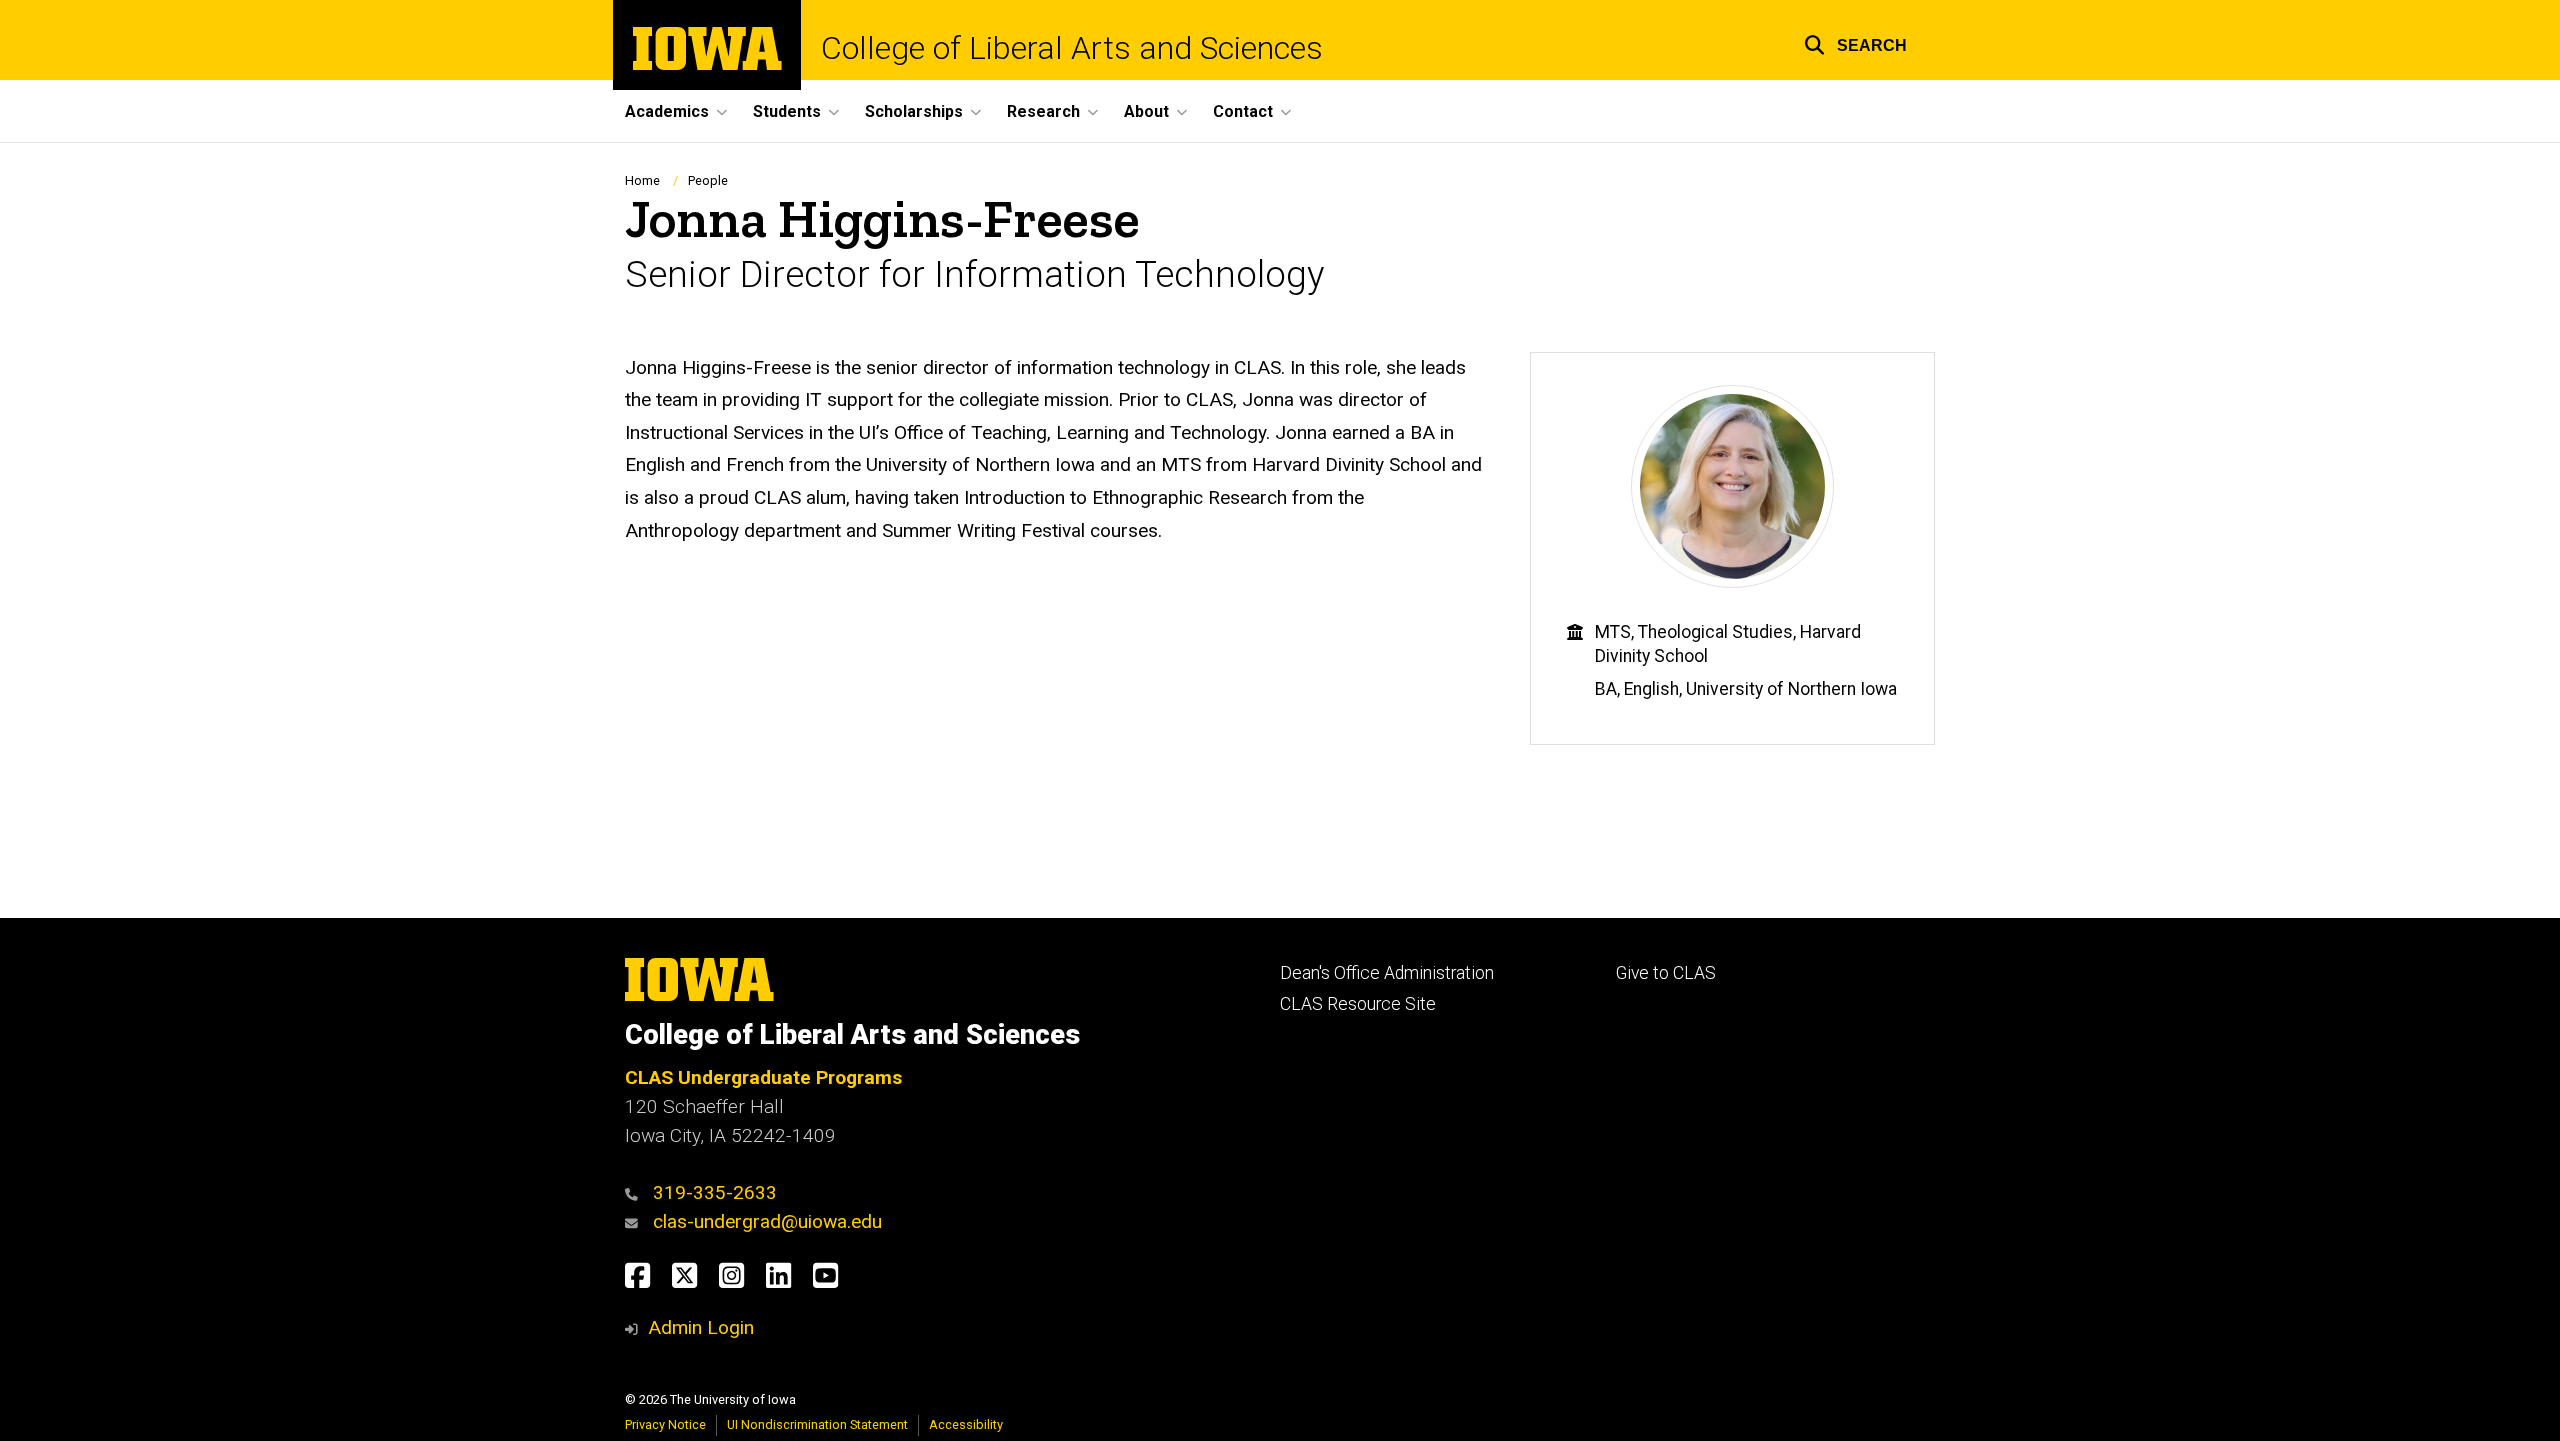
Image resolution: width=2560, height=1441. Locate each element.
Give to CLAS (1666, 973)
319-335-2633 (715, 1192)
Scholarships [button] (914, 111)
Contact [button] (1243, 111)
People (708, 180)
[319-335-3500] (636, 1192)
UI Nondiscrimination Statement (817, 1424)
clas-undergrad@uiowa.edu (767, 1221)
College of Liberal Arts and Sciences (1072, 48)
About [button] (1146, 111)
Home (642, 180)
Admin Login (701, 1327)
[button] (1855, 42)
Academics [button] (667, 111)
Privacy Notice (665, 1424)
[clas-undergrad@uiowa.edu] (636, 1221)
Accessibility (966, 1424)
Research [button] (1043, 111)
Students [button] (787, 111)
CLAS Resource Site (1358, 1004)
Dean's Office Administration (1387, 973)
